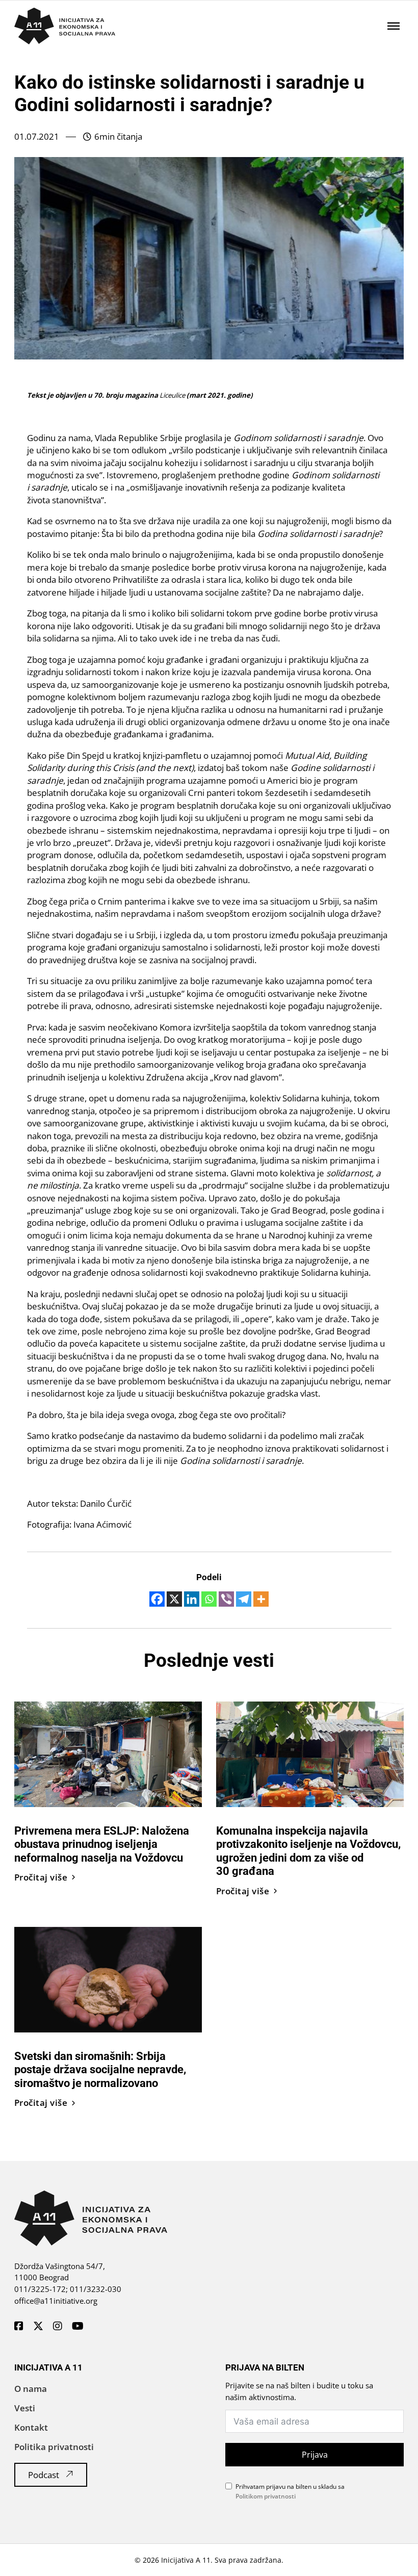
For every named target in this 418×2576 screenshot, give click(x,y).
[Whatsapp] (209, 1599)
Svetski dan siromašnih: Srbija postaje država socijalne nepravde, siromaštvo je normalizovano (100, 2069)
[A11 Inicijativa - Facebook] (19, 2327)
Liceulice (172, 395)
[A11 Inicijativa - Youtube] (78, 2327)
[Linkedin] (192, 1599)
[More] (261, 1599)
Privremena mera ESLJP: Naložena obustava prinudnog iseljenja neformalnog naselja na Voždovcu (102, 1844)
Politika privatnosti (54, 2447)
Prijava (315, 2455)
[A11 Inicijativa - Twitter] (38, 2327)
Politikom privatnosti (266, 2496)
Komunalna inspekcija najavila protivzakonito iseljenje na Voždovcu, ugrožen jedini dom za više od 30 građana (308, 1851)
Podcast (44, 2475)
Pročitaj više (41, 1877)
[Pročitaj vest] (108, 1753)
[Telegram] (244, 1599)
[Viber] (226, 1599)
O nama (31, 2389)
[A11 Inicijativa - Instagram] (58, 2327)
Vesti (25, 2408)
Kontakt (31, 2427)
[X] (174, 1599)
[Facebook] (157, 1599)
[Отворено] (394, 25)
